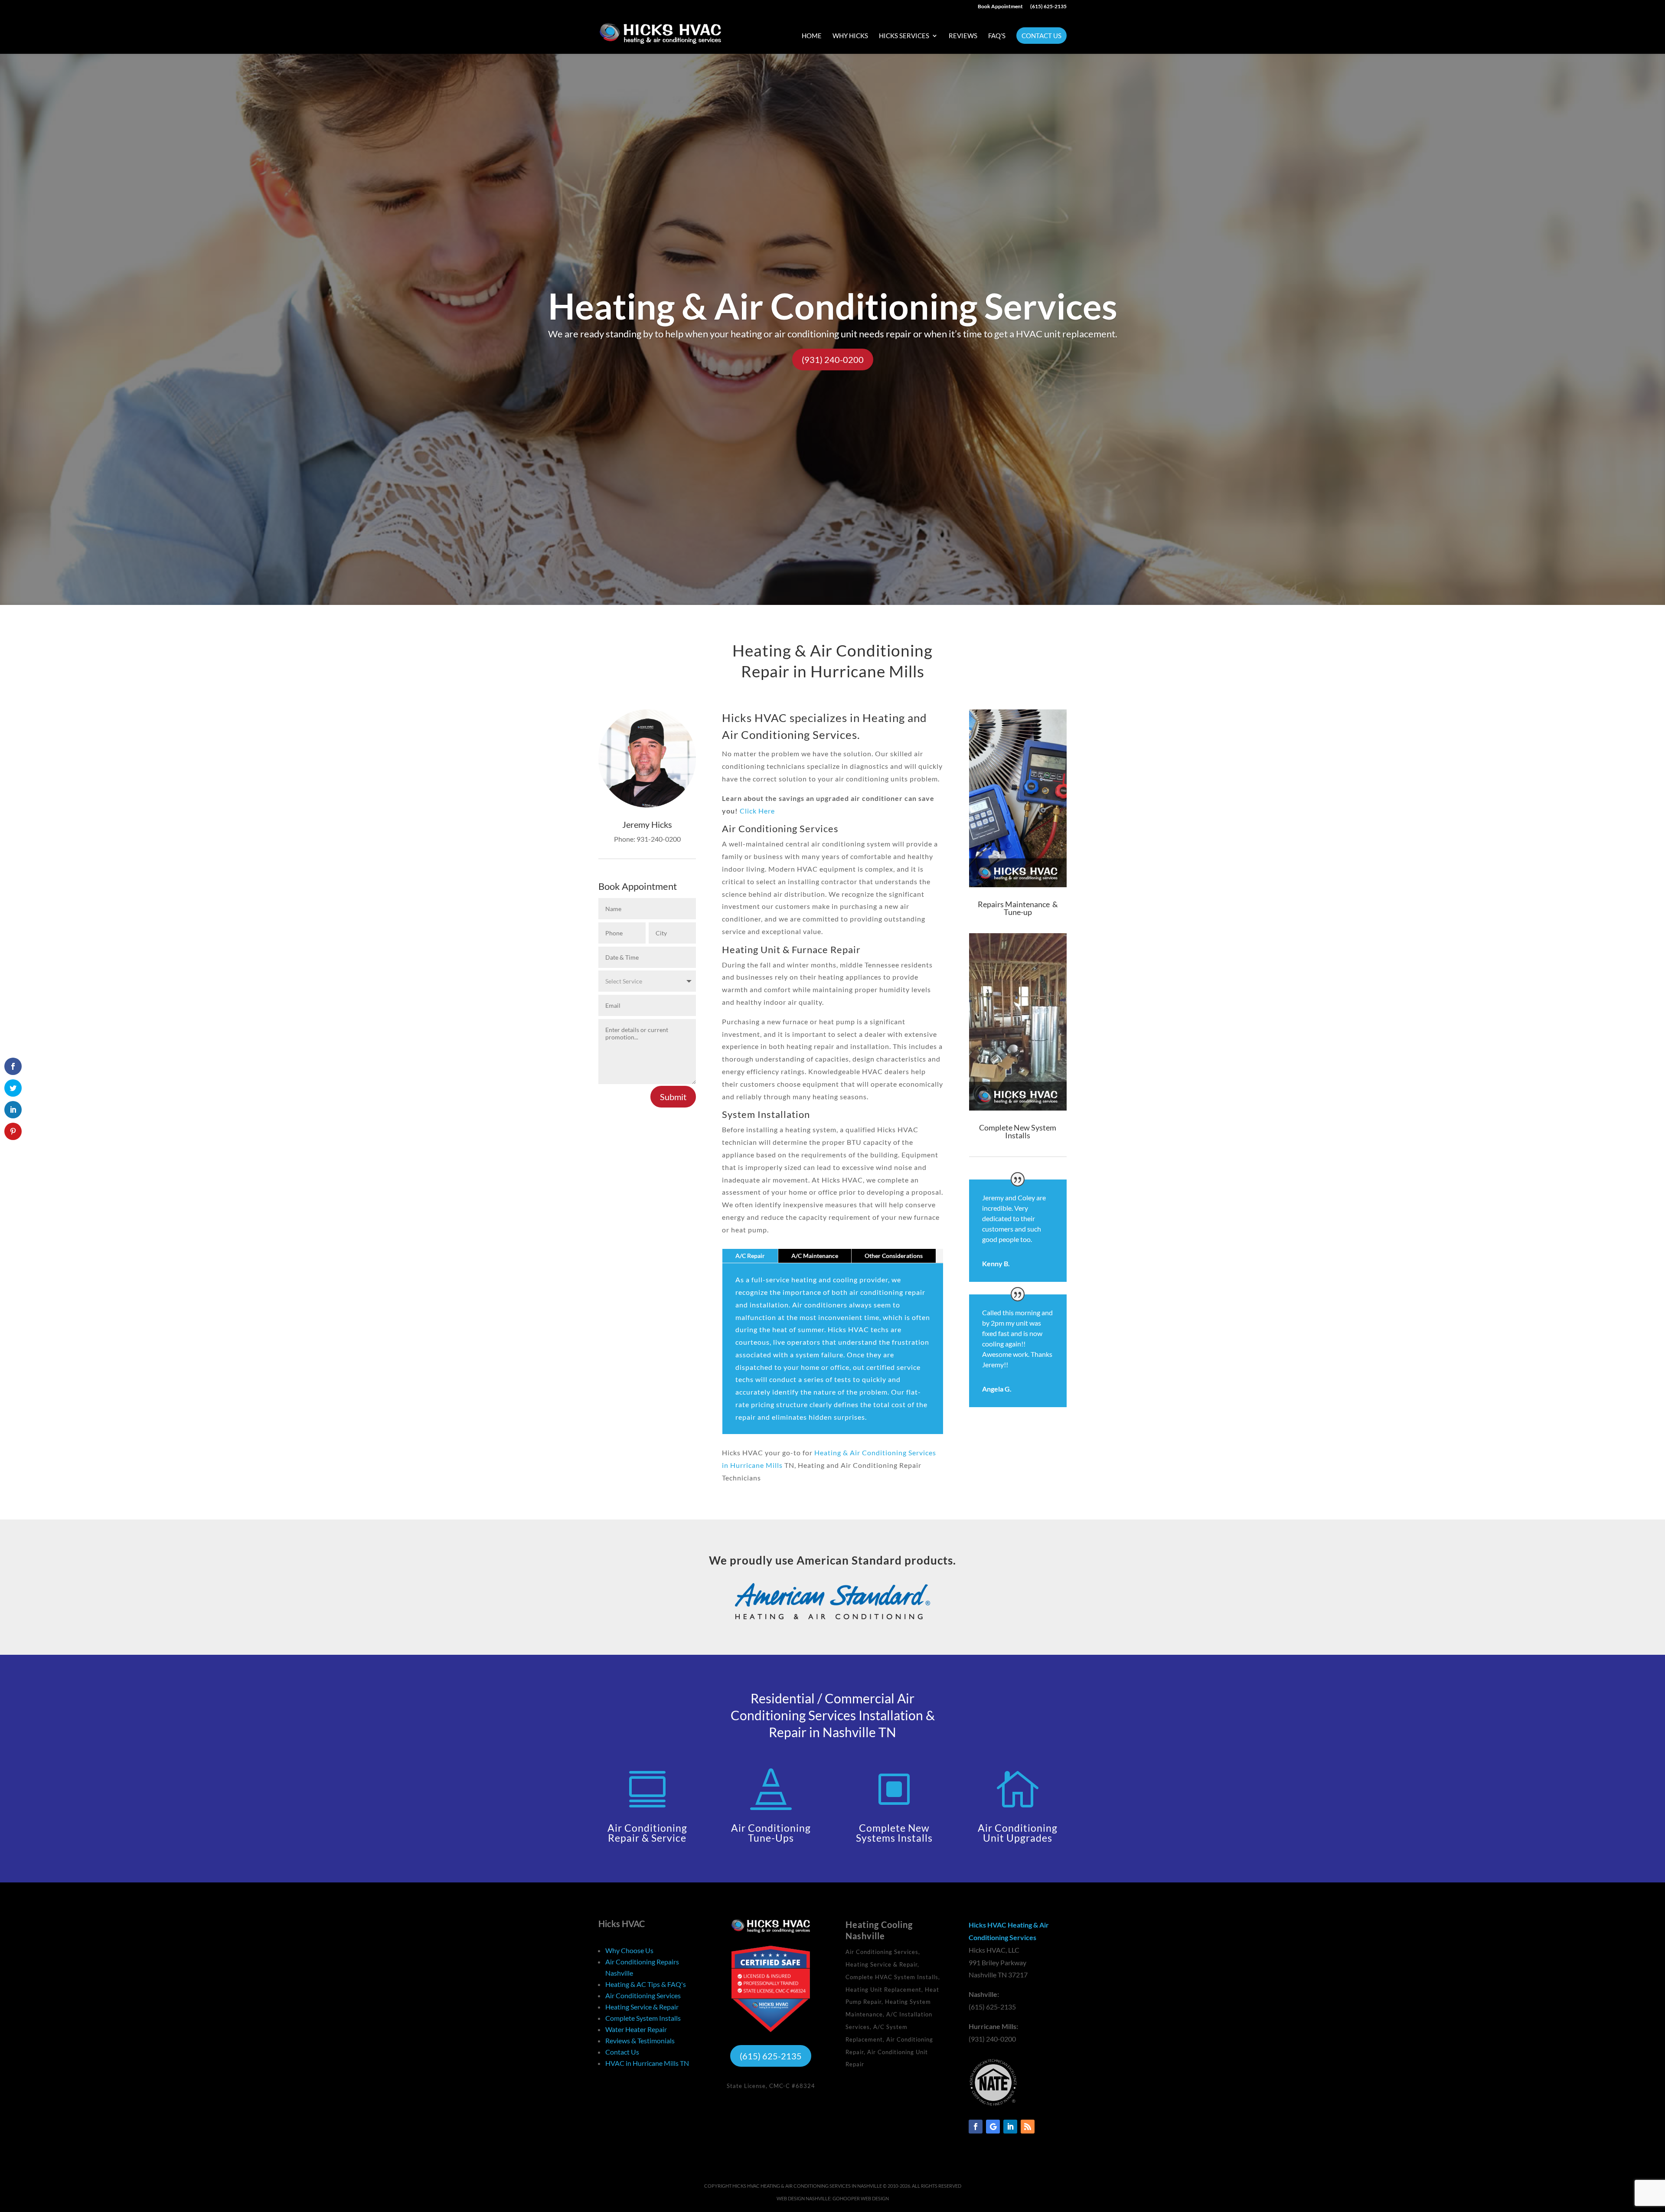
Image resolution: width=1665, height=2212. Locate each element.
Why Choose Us (629, 1950)
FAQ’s (997, 36)
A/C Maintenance (815, 1256)
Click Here (757, 811)
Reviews (963, 36)
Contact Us (1041, 36)
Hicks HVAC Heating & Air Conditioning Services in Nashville (807, 2186)
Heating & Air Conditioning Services (833, 306)
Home (812, 36)
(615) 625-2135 (1048, 7)
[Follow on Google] (993, 2127)
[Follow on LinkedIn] (1010, 2127)
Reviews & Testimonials (640, 2040)
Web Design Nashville (803, 2198)
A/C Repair (750, 1256)
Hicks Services (904, 36)
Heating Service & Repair (642, 2007)
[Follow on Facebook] (976, 2127)
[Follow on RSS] (1028, 2127)
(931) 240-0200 (833, 359)
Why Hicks (850, 36)
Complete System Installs (643, 2018)
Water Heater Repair (636, 2029)
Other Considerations (894, 1256)
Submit (673, 1097)
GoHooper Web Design (861, 2198)
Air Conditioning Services (643, 1995)
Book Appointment (1000, 7)
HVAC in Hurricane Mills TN (647, 2063)
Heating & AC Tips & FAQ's (646, 1984)
